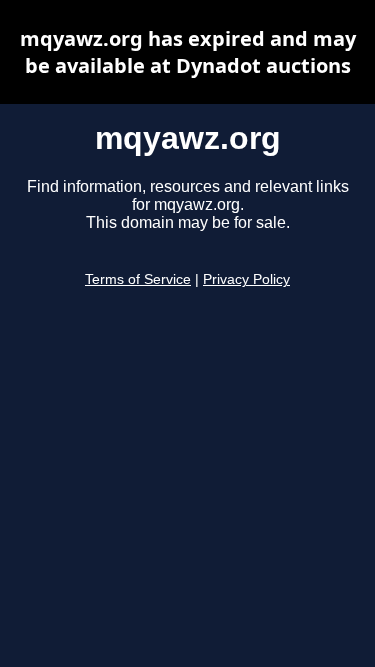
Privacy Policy (246, 279)
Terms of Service (138, 279)
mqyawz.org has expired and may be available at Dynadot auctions (188, 52)
